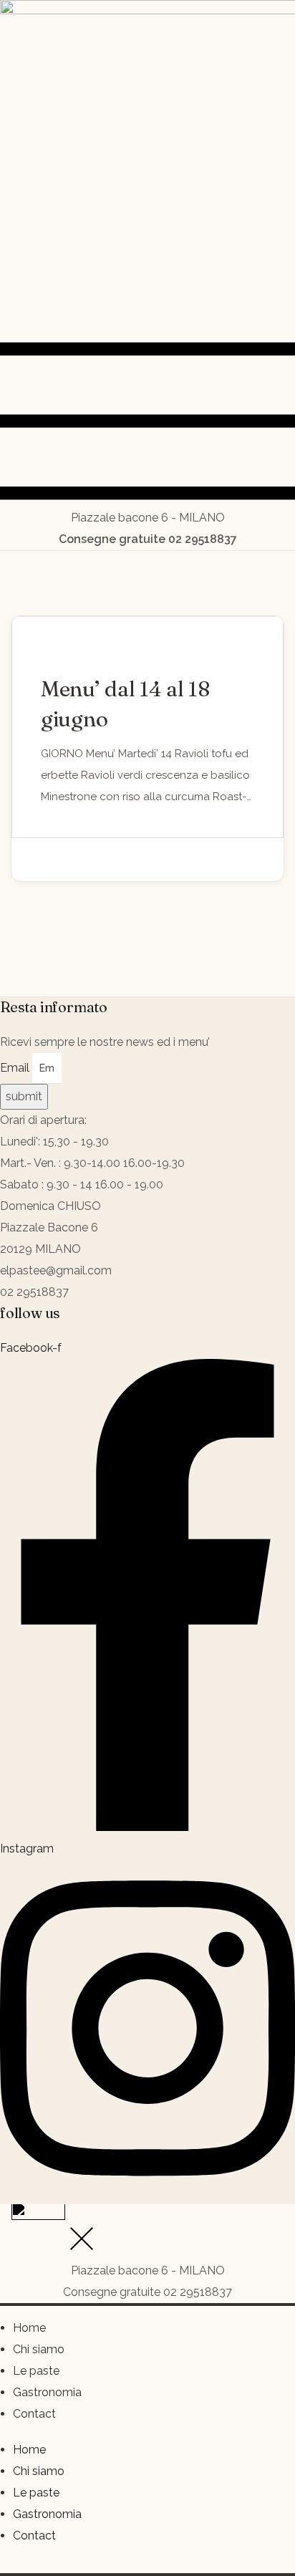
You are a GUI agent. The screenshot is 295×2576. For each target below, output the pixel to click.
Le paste (36, 2371)
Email (16, 1068)
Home (29, 2328)
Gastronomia (47, 2392)
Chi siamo (39, 2349)
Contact (34, 2414)
